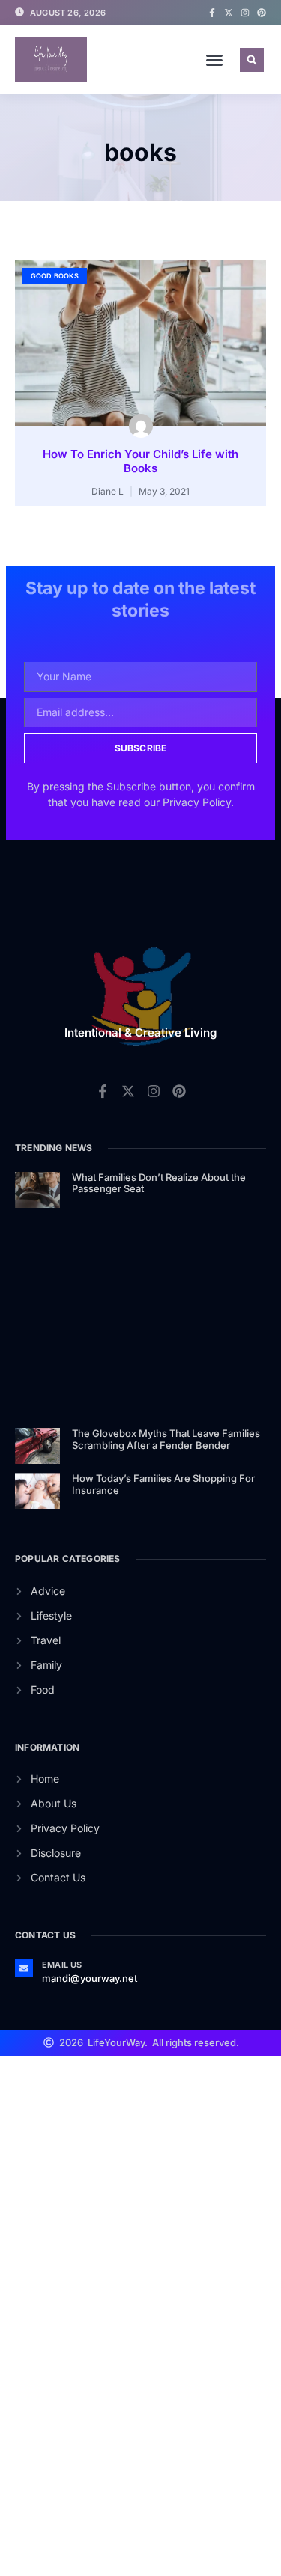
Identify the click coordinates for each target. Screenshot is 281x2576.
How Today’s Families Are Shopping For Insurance (163, 1484)
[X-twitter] (229, 13)
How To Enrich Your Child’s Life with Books (140, 461)
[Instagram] (245, 13)
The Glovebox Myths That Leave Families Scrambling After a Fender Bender (166, 1439)
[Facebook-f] (212, 13)
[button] (214, 60)
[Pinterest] (262, 13)
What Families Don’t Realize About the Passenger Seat (159, 1183)
